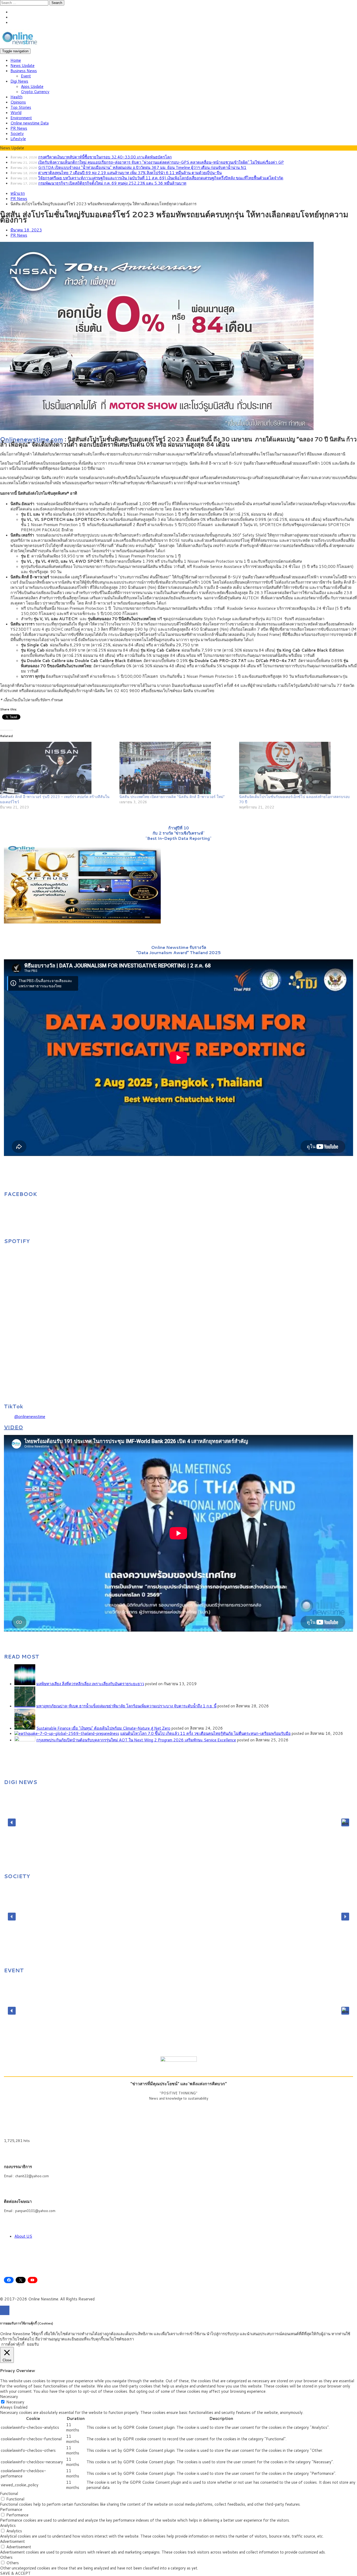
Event (26, 76)
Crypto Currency (35, 92)
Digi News (19, 81)
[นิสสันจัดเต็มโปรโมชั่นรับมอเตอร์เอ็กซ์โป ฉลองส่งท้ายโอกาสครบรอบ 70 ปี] (296, 768)
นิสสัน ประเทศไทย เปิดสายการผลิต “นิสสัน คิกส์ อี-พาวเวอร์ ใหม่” (172, 797)
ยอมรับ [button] (33, 2344)
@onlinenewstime (30, 1417)
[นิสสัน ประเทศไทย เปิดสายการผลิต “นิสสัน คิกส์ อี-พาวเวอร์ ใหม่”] (177, 768)
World (16, 113)
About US (23, 2236)
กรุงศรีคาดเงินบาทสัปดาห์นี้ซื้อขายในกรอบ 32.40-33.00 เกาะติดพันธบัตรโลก (105, 157)
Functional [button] (9, 2494)
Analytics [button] (8, 2525)
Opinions (18, 102)
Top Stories (21, 107)
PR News (19, 128)
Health (16, 97)
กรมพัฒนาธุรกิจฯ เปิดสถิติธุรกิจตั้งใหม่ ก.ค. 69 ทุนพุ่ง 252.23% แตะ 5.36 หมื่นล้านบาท (112, 183)
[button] (12, 1822)
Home (16, 60)
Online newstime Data (30, 123)
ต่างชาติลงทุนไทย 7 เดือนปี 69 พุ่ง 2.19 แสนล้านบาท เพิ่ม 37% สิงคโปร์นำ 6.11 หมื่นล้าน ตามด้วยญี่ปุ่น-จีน (130, 173)
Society (17, 133)
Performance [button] (11, 2509)
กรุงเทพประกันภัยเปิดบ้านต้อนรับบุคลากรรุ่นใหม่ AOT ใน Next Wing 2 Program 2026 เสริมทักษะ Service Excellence (136, 1740)
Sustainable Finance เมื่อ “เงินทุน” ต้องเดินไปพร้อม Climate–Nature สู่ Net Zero (103, 1728)
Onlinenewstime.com (31, 439)
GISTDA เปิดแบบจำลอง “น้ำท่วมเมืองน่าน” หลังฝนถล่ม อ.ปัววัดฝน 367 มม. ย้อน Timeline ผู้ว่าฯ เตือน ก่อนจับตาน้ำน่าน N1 (142, 167)
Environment (21, 118)
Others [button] (6, 2557)
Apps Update (32, 86)
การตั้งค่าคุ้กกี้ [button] (13, 2344)
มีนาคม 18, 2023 (26, 230)
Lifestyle (18, 139)
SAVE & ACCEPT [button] (15, 2573)
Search (57, 3)
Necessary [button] (9, 2397)
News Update (22, 65)
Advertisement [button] (12, 2541)
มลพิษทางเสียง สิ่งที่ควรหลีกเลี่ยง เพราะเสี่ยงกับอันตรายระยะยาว (90, 1684)
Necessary (15, 2402)
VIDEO (13, 1427)
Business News (24, 71)
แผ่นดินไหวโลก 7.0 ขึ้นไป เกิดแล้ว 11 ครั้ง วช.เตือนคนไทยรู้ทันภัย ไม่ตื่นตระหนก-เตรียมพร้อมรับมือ (205, 1733)
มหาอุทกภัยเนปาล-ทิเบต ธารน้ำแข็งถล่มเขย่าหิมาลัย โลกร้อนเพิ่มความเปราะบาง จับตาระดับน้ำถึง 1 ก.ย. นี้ (126, 1706)
